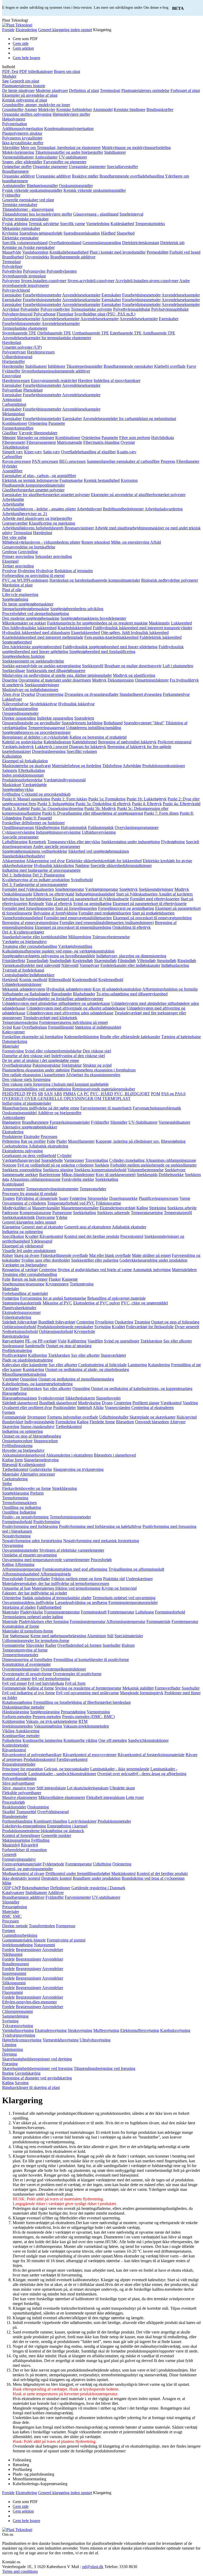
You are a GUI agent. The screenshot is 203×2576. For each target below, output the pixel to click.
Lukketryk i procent (51, 747)
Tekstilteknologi (15, 447)
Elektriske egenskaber (20, 238)
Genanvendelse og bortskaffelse (29, 547)
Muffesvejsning (106, 2030)
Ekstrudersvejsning (51, 2030)
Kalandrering (159, 1365)
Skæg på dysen (27, 1255)
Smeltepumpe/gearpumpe (23, 1284)
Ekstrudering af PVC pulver (97, 1303)
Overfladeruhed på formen (79, 1645)
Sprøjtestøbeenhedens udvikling (77, 609)
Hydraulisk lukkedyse (76, 704)
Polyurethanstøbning (19, 1778)
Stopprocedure (46, 1441)
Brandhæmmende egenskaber (128, 366)
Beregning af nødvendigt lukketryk (127, 742)
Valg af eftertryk (59, 904)
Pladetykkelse (32, 1612)
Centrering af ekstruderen (153, 1408)
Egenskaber (12, 295)
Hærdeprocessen (41, 352)
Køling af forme (41, 1688)
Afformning (24, 1564)
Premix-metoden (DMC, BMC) (88, 1717)
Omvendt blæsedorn (152, 1422)
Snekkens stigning (58, 1170)
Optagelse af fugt (16, 1588)
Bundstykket (13, 1422)
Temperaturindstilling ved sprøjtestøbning (37, 1089)
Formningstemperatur (62, 1612)
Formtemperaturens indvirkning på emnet (73, 1022)
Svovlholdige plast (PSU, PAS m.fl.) (105, 314)
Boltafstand (113, 723)
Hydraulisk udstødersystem (69, 989)
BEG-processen (72, 461)
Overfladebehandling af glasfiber (88, 452)
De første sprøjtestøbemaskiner (28, 604)
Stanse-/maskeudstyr (37, 1427)
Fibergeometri (14, 442)
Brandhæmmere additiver (23, 1897)
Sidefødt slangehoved (20, 1403)
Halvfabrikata (163, 438)
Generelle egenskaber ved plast (28, 200)
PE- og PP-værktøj (41, 1341)
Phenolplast (33, 390)
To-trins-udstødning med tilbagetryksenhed (132, 994)
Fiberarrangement (41, 442)
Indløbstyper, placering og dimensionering (131, 956)
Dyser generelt (187, 1327)
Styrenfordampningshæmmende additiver (56, 371)
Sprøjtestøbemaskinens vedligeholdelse (35, 851)
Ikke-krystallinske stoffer (23, 143)
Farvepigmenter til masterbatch (106, 1108)
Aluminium (96, 1636)
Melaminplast (13, 414)
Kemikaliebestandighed (69, 252)
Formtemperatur (185, 1621)
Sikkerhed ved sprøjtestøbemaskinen (99, 851)
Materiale (10, 1621)
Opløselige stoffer (17, 167)
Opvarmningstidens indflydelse (28, 1602)
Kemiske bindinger (130, 109)
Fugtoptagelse (71, 480)
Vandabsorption (35, 252)
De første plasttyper (18, 90)
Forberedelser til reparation (24, 1850)
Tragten (8, 1198)
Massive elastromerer (20, 1797)
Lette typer (135, 1797)
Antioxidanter (46, 157)
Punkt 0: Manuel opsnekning (26, 799)
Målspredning (80, 937)
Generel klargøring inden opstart (65, 30)
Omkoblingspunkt (17, 894)
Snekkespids (147, 1175)
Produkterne (12, 1137)
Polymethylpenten (62, 271)
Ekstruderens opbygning (22, 1151)
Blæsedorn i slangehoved (115, 1455)
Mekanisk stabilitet (138, 1688)
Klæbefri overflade (170, 366)
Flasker (55, 1279)
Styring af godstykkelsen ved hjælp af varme (95, 1270)
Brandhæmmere (15, 171)
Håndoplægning (16, 1712)
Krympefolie (85, 1331)
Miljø (7, 1883)
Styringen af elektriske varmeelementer (72, 1550)
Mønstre (9, 438)
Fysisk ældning (15, 224)
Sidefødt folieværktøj (20, 1322)
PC (86, 1094)
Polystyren (11, 281)
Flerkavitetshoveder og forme (27, 1488)
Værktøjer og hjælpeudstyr (24, 942)
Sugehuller (112, 1645)
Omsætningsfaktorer (152, 680)
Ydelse (62, 1217)
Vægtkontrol (171, 1403)
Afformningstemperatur (22, 1569)
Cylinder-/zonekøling (127, 1160)
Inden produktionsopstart (23, 775)
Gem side (21, 43)
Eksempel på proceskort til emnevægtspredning (152, 918)
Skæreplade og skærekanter (153, 1417)
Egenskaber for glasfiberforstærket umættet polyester (46, 495)
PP (29, 1094)
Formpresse (66, 1926)
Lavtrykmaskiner (82, 1821)
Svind (7, 1027)
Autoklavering (27, 1731)
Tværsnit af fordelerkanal (23, 970)
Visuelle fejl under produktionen (29, 1251)
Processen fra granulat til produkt (30, 1194)
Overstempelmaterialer (21, 1669)
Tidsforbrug (112, 766)
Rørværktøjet (13, 1341)
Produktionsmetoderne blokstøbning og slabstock (43, 1831)
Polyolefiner (12, 266)
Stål (110, 1636)
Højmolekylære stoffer (71, 114)
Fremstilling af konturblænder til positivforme (91, 1660)
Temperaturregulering (20, 1022)
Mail (76, 2567)
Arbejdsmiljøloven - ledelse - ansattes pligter (39, 509)
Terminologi (110, 90)
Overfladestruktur (17, 1065)
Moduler (9, 76)
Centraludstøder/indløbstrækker (28, 975)
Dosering (10, 680)
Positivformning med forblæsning (30, 1526)
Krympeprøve (57, 1284)
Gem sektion (23, 48)
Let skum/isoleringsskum (88, 1788)
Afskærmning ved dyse (45, 861)
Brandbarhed (13, 257)
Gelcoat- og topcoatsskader (66, 1769)
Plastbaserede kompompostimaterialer (33, 485)
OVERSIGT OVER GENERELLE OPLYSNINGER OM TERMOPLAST (66, 1098)
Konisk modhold (33, 980)
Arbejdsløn (132, 766)
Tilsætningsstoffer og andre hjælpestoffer (69, 152)
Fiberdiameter (188, 461)
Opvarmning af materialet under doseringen (55, 680)
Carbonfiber (12, 457)
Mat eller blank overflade (110, 1255)
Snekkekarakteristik (19, 1217)
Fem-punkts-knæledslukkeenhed (111, 637)
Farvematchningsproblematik (157, 1108)
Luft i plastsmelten (178, 666)
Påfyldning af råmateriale (37, 1198)
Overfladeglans (34, 1027)
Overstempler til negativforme (27, 1674)
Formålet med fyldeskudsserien (28, 889)
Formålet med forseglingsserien (28, 908)
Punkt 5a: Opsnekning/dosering (57, 808)
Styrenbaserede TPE (19, 333)
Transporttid (26, 1812)
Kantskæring (33, 1369)
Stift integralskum (51, 1788)
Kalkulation (12, 756)
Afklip (98, 1408)
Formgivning (13, 1051)
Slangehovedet (108, 1398)
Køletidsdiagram (57, 742)
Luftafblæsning (15, 842)
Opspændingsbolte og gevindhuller (31, 723)
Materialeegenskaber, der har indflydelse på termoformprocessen (56, 1583)
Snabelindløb (60, 961)
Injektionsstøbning (17, 1945)
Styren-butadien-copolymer (44, 281)
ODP (6, 1888)
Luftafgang (145, 1612)
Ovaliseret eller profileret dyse (27, 1408)
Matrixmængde (70, 442)
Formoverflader (37, 1579)
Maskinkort (12, 785)
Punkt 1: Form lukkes (69, 799)
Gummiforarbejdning (20, 1935)
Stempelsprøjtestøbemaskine (26, 609)
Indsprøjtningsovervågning (58, 832)
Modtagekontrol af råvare (23, 1873)
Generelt (9, 1854)
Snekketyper (175, 1170)
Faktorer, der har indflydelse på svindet (34, 1593)
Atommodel (103, 109)
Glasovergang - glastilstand (96, 214)
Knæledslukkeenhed (75, 628)
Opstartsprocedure (17, 1441)
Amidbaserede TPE (159, 333)
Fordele (8, 1950)
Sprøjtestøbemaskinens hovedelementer (93, 618)
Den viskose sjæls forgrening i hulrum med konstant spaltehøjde (55, 1084)
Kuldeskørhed (122, 224)
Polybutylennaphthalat (170, 309)
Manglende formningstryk (142, 1693)
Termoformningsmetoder (70, 1517)
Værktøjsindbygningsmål (65, 780)
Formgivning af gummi (66, 1940)
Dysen (107, 1403)
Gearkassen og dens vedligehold (29, 1156)
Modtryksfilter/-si (17, 1208)
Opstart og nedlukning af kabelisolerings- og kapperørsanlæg (142, 1389)
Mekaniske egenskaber (21, 228)
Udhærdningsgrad (17, 357)
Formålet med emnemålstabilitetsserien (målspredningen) (107, 923)
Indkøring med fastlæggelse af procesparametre (41, 870)
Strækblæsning (64, 1488)
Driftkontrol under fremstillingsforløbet (78, 1873)
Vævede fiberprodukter (38, 433)
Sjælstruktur (72, 1065)
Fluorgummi (12, 1992)
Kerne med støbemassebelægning (58, 1636)
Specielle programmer (20, 837)
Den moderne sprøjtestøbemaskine (31, 618)
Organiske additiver (19, 176)
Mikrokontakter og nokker (24, 623)
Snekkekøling (107, 1179)
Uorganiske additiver (53, 176)
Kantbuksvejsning (175, 2030)
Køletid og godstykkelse (22, 742)
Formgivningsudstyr (19, 1859)
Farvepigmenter (78, 1897)
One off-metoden (113, 1740)
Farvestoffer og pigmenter (65, 162)
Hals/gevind (187, 1417)
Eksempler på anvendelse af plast (30, 95)
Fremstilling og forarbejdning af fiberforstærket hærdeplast (82, 1702)
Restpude (36, 904)
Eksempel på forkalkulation (25, 761)
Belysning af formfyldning (55, 913)
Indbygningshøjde (39, 1422)
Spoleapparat (13, 1346)
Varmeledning (98, 224)
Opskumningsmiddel (19, 1113)
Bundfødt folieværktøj (57, 1322)
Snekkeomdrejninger (42, 685)
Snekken (102, 1165)
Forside (8, 30)
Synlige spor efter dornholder (46, 1260)
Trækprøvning (82, 1284)
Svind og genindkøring (92, 904)
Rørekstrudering (16, 1336)
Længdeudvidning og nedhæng (81, 1602)
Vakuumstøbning (48, 1726)
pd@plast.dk (93, 2567)
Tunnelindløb (37, 961)
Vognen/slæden (117, 1408)
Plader (62, 1141)
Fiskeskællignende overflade (64, 1255)
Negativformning (16, 1536)
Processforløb (13, 1802)
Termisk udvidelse (44, 224)
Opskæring (124, 1322)
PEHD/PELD (14, 1094)
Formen (9, 1412)
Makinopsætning (16, 1840)
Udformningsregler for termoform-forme (36, 1641)
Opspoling (29, 1379)
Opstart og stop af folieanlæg (175, 1322)
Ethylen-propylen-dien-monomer (29, 2002)
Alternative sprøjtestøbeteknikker (30, 1127)
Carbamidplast (14, 404)
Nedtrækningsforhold (20, 1331)
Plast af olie (12, 590)
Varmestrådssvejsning (61, 2040)
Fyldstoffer (11, 195)
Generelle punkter (56, 1835)
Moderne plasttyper (52, 90)
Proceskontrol (132, 1236)
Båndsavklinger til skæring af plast (31, 2087)
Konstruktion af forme (21, 1626)
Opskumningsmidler (76, 186)
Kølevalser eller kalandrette (25, 1365)
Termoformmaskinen (19, 1503)
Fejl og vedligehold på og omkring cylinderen (56, 1165)
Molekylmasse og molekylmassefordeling (136, 148)
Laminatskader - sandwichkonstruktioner (62, 1774)
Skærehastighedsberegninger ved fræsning (37, 2068)
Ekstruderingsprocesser (21, 1312)
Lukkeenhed (181, 623)
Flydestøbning (173, 842)
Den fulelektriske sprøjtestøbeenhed (32, 647)
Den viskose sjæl (97, 1051)
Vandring (190, 1403)
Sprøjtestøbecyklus (18, 789)
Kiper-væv (33, 452)
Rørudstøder (62, 994)
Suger (64, 1198)
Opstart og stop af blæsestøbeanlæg (32, 1436)
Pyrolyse (9, 571)
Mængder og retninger (36, 438)
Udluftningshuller (114, 1417)
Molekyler (47, 109)
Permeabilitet (158, 252)
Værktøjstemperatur (102, 889)
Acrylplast (11, 309)
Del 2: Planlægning (49, 875)
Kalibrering (77, 1341)
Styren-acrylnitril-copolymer (91, 281)
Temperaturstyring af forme (25, 1650)
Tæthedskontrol (69, 1427)
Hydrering (26, 571)
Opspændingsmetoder (20, 713)
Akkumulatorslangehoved (24, 1455)
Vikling (8, 1731)
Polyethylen (12, 271)
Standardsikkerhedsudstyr (24, 856)
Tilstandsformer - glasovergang (28, 209)
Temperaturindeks (150, 224)
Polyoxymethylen (55, 309)
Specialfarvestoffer (122, 167)
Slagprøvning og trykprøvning (78, 1469)
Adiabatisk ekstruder (129, 1227)
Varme (185, 1198)
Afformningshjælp (56, 1574)
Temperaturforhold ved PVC (71, 1203)
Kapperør (70, 1279)
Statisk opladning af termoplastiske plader (57, 1598)
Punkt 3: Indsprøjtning (56, 804)
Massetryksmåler (46, 1208)
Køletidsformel (85, 742)
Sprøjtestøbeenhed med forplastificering (102, 652)
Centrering (48, 1270)
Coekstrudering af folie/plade (102, 1365)
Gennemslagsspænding (102, 243)
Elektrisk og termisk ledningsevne (30, 480)
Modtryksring (89, 1403)
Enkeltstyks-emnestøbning (24, 1826)
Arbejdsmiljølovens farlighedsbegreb (33, 528)
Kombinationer (15, 423)
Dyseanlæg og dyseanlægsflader (91, 694)
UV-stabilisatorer (73, 157)
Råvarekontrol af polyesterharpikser (32, 1755)
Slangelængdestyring (41, 1460)
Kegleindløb (83, 961)
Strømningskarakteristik (22, 1303)
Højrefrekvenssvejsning (22, 2040)
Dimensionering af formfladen (27, 1660)
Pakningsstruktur (47, 1065)
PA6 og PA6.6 (173, 1094)
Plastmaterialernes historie (24, 86)
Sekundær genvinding (54, 556)
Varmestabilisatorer (18, 157)
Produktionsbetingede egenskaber (65, 1327)
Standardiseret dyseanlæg (141, 694)
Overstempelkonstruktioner (63, 1669)
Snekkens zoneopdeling (22, 1170)
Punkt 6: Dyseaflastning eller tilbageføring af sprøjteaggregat (93, 813)
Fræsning (10, 2064)
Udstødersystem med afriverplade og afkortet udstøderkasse (76, 1008)
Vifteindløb (146, 961)
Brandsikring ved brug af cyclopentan (153, 1878)
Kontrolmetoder (15, 1745)
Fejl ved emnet (14, 1683)
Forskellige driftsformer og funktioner (33, 823)
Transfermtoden (42, 1926)
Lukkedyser (12, 699)
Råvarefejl (29, 1845)
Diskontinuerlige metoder (23, 1707)
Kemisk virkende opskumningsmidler (95, 190)
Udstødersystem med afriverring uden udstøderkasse (70, 1013)
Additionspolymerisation (23, 129)
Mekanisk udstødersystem (24, 989)
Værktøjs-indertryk (18, 747)
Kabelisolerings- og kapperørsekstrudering (37, 1384)
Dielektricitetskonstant (141, 243)
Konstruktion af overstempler (26, 1664)
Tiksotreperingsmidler (84, 366)
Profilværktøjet (15, 1355)
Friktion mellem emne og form (77, 1579)
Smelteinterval (131, 214)
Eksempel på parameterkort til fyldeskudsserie (91, 899)
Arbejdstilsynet (89, 509)
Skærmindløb (105, 961)
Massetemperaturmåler (80, 1208)
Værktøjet (10, 1379)
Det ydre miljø (14, 537)
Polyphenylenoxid (17, 314)
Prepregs (168, 461)
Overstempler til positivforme (77, 1674)
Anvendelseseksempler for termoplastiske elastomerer (47, 338)
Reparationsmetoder (19, 1764)
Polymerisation (15, 124)
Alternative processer (37, 1474)
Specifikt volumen (82, 751)
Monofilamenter (81, 1141)
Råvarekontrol (51, 1236)
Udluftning (102, 1864)
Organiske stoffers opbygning (27, 114)
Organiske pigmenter (50, 167)
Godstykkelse (41, 1469)
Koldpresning (13, 1721)
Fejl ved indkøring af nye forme (29, 1693)
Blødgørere (11, 1122)
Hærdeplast (12, 342)
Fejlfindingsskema (17, 1446)
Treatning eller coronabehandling (30, 946)
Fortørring (78, 1198)
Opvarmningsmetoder (20, 1550)
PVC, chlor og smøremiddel (144, 1303)
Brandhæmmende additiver (73, 257)
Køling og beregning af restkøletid (98, 737)
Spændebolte (52, 1160)
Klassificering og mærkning (52, 523)
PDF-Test (10, 71)
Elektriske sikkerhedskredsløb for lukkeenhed (104, 861)
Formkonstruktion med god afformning (75, 1569)
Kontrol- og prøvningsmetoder (27, 1869)
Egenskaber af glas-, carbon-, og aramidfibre (39, 476)
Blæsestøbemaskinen (20, 1398)
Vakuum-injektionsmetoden (86, 1726)
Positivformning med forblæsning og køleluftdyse (100, 1526)
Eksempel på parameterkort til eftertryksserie (150, 904)
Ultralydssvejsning (95, 2040)
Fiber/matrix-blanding (101, 442)
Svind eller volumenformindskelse (53, 1051)
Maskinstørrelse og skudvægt (26, 766)
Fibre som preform (135, 438)
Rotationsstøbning (17, 1702)
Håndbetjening (47, 827)
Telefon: (112, 2567)
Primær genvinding (18, 556)
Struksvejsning (80, 2030)
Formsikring (66, 1422)
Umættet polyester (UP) (22, 347)
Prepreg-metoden (47, 1717)
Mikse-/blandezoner (78, 1175)
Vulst (62, 1341)
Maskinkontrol (123, 1873)
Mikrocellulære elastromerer (62, 1797)
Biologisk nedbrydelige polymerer (170, 580)
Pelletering (11, 1141)
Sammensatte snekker (20, 1175)
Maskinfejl (11, 1845)
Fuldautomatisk (101, 827)
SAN (49, 1094)
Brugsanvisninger (79, 528)
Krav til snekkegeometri (116, 1175)
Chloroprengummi (17, 2011)
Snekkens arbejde (182, 1208)
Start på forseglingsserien (76, 908)
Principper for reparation (22, 1769)
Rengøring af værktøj (20, 1270)
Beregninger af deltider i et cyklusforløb (35, 737)
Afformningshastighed (21, 1574)
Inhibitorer (57, 366)
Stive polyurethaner (18, 1783)
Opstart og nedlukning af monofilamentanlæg (76, 1379)
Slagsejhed (126, 233)
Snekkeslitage (14, 671)
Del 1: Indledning (17, 875)
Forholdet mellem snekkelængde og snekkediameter (153, 1165)
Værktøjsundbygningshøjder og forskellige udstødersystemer (53, 999)
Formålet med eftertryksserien (155, 899)
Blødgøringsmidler (42, 186)
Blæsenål (10, 1465)
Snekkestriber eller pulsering (95, 1260)
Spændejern (84, 718)
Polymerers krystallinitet (22, 138)
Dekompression (121, 680)
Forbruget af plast (185, 90)
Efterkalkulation (32, 770)
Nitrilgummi (12, 1954)
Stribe (7, 1484)
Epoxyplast (11, 376)
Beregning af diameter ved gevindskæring (37, 2078)
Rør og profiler (33, 1141)
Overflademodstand (65, 243)
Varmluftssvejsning (18, 2030)
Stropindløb (167, 961)
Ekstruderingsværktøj (117, 1208)
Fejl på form (75, 1683)
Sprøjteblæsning (16, 1493)
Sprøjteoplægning (45, 1712)
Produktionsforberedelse (22, 780)
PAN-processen (45, 461)
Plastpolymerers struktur (22, 133)
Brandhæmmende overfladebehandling (132, 176)
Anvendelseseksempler (81, 295)
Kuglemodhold (85, 980)
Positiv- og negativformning (25, 1517)
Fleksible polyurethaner (22, 1793)
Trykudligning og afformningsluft (136, 1569)
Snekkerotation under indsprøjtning (131, 842)
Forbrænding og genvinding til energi (33, 575)
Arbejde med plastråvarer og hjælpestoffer (37, 518)
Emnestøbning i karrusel (67, 1826)
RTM (83, 1721)
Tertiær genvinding (18, 566)
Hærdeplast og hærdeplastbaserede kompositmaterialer (95, 580)
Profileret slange (146, 1403)
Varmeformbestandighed (22, 918)
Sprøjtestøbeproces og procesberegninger (36, 732)
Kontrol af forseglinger (21, 1835)
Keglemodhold (111, 980)
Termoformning (15, 1498)
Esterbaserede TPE (126, 333)
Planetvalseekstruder (19, 1308)
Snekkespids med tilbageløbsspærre (56, 671)
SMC (17, 1916)
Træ (5, 1636)
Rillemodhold (60, 980)
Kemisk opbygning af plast (25, 100)
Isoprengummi (14, 1973)
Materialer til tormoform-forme (28, 1631)
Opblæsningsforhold (19, 1327)
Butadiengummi (15, 1964)
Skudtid (9, 1812)
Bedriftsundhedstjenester (123, 509)
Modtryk (99, 680)
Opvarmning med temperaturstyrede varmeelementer (46, 1560)
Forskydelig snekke (78, 1179)
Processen (49, 1137)
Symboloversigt (51, 1398)
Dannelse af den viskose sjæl (26, 1056)
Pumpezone (62, 1213)
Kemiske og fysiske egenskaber (28, 247)
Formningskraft (94, 1612)
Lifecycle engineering (20, 594)
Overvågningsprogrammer (137, 827)
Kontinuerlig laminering (42, 1740)
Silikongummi (14, 1983)
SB (40, 1094)
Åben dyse (11, 694)
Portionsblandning (17, 1821)
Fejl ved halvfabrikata (46, 1683)
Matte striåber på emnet (151, 1255)
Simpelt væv (13, 452)
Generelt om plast (24, 81)
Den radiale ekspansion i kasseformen (34, 1075)
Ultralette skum (122, 1788)
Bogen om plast (67, 71)
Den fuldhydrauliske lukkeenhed (29, 628)
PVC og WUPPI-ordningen (25, 580)
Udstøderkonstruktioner (22, 984)
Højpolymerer (14, 119)
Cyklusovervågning (19, 832)
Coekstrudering (15, 1146)
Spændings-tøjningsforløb (41, 233)
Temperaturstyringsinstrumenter (52, 1189)
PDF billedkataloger (36, 71)
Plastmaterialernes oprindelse (145, 90)
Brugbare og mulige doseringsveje (133, 666)
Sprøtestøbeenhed (17, 642)
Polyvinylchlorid (16, 290)
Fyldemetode (53, 1864)
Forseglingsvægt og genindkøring (126, 908)
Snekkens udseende (113, 1213)
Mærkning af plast (17, 585)
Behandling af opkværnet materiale (116, 1298)
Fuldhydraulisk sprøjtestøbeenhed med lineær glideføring (110, 647)
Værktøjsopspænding (20, 709)
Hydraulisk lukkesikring (54, 865)
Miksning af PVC (57, 1303)
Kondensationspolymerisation (69, 129)
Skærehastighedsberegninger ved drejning (37, 2059)
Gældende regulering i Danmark (98, 1888)
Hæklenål (10, 980)
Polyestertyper (14, 352)
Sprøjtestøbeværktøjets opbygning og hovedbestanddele (49, 956)
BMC (7, 1916)
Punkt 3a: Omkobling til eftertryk (103, 804)
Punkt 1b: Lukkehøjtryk (147, 799)
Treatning (142, 1322)
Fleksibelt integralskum (105, 1797)
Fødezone (10, 1213)
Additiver (56, 1893)
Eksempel (10, 561)
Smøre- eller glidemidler (22, 162)
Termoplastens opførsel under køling (33, 1617)
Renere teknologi (96, 542)
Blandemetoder (15, 1816)
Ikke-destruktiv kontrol (21, 1878)
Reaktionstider (14, 1807)
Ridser (8, 1255)
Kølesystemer (13, 1032)
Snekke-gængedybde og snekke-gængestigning (41, 666)
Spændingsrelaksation (82, 233)
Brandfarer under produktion (97, 1878)
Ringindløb (187, 961)
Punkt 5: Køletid (16, 808)
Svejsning (103, 1327)
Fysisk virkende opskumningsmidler (32, 190)
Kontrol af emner (16, 1679)
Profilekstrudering (17, 1350)
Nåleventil (70, 965)
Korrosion (129, 480)
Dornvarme (45, 1217)
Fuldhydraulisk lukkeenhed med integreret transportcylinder (142, 628)
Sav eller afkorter (178, 1341)
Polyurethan (12, 390)
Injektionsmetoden (17, 1726)
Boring (8, 2073)
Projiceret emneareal (174, 742)
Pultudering (12, 1740)
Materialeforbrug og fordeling (77, 766)
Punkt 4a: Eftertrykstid (182, 804)
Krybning (10, 233)
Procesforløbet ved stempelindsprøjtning (36, 613)
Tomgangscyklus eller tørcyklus (74, 842)
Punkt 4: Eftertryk (147, 804)
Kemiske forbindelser (74, 109)
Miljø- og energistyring (130, 542)
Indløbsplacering (175, 965)
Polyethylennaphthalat (132, 309)
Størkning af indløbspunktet (98, 1027)
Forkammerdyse (176, 694)
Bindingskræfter (160, 109)
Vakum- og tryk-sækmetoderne (52, 1721)
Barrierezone (50, 1175)
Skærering (11, 1427)
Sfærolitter (11, 148)
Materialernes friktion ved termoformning (66, 1588)
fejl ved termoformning (51, 1679)
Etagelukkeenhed (86, 633)
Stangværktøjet (113, 1355)
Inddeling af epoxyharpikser (117, 381)
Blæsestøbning (173, 1141)
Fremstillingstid (61, 1027)
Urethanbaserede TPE (91, 333)
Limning (9, 2045)
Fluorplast (65, 314)
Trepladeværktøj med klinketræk (50, 1018)
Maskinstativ (159, 623)
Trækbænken (151, 1341)
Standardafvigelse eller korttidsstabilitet (35, 937)
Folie (51, 1141)
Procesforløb (101, 1560)
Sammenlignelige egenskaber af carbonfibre (123, 461)
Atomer (31, 109)
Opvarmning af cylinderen (24, 1203)
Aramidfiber (12, 471)
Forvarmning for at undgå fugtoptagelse (53, 1298)
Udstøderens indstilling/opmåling (94, 728)
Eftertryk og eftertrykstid (54, 894)
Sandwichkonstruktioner (148, 1740)
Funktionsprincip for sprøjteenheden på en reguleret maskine (97, 623)
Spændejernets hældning (82, 723)
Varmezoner (74, 1160)
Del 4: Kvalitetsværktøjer (23, 932)
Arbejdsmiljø (13, 499)
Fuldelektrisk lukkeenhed (161, 637)
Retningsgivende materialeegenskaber (104, 1089)
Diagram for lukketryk (88, 747)
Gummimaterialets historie (24, 1940)
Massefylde (12, 252)
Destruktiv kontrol (56, 1878)
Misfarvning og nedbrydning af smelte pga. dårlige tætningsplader (57, 675)
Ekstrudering (26, 30)
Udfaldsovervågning (99, 832)
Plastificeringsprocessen (159, 1198)
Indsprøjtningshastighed (95, 894)
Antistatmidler (14, 186)
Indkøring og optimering (22, 1232)
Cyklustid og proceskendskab (46, 794)
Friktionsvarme (109, 1203)
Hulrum (128, 1645)
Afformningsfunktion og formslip (170, 989)
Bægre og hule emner (30, 1279)
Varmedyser (89, 965)
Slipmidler (119, 1122)
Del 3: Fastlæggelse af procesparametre (35, 885)
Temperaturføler (93, 1189)
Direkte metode (15, 1926)
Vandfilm (95, 1341)
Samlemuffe (35, 1346)
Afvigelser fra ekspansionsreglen (93, 1075)
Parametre (57, 423)
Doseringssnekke (123, 1198)
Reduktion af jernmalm (74, 571)
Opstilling (10, 1512)
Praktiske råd (114, 1579)
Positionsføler (64, 1408)
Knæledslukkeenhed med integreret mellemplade (43, 637)
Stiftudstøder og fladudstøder (26, 994)
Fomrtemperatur (121, 1612)
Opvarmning (13, 1545)
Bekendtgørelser (36, 1888)
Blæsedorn (125, 1422)
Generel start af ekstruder (42, 1227)
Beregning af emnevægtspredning (30, 923)
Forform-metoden (17, 1717)
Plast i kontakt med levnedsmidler (118, 252)
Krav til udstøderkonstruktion (117, 989)
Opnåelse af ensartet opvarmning (29, 1555)
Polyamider (30, 309)
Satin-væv (52, 452)
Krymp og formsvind (119, 1588)
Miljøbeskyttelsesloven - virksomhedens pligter (41, 542)
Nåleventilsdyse (15, 704)
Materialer (11, 1046)
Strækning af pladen (19, 1607)
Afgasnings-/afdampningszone (171, 1160)
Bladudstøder (84, 994)
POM (156, 1094)
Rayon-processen (17, 461)
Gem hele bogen (26, 58)
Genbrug (10, 552)
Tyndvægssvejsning (19, 2035)
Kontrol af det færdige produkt (162, 1873)
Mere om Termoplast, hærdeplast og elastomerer (61, 148)
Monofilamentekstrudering (24, 1374)
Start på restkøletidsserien (153, 913)
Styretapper (37, 1417)
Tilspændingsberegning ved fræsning (105, 2068)
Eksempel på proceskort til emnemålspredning (73, 927)
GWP (16, 1888)
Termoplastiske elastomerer (25, 328)
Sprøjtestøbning (15, 599)
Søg (5, 81)
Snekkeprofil (93, 666)
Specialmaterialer (129, 1636)
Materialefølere (184, 1270)
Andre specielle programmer (56, 846)
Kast (17, 1027)
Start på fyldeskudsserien (137, 894)
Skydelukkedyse (43, 704)
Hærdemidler (13, 366)
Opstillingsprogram (18, 827)
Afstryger (178, 1422)
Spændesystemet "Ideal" (144, 723)
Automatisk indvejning (152, 1270)
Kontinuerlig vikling (80, 1740)
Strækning (158, 1208)
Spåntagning (13, 2049)
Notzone (9, 1165)
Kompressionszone (35, 1213)
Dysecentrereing (50, 694)
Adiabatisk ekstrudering (48, 1146)
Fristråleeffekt (14, 961)
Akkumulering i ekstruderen (69, 1455)
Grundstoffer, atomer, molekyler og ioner (36, 105)
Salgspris (10, 770)
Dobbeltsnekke (171, 1175)
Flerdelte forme (102, 1422)
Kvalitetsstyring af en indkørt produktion (36, 880)
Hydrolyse (45, 571)
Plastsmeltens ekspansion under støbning (36, 1070)
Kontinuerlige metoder (21, 1736)
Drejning (10, 2054)
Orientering (38, 423)
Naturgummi (44, 1945)
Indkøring (28, 1512)
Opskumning (38, 1807)
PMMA (70, 1094)
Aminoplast (12, 400)
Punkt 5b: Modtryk (100, 808)
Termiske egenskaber (20, 205)
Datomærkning (15, 1041)
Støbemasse (20, 1636)
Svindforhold (82, 880)
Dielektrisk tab (172, 243)
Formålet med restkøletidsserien (105, 913)
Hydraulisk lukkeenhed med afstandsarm (36, 633)
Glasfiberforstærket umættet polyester (33, 490)
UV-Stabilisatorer (143, 1122)
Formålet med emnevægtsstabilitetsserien (78, 918)
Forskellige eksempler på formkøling (33, 1037)
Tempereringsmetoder (20, 1655)
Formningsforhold (17, 1522)
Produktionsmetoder (114, 1821)
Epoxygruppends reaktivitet (54, 381)
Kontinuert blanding (50, 1821)
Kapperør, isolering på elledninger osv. (128, 1141)
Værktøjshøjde (34, 785)
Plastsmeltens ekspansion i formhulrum (103, 1070)
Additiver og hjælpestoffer (59, 1113)
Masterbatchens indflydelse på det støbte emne (41, 1108)
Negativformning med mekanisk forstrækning (101, 1541)
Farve (191, 366)
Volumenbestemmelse (146, 1170)
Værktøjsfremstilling (75, 946)
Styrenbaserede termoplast (24, 276)
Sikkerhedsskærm (80, 1398)
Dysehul (28, 694)
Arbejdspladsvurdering (164, 509)
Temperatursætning (147, 1213)
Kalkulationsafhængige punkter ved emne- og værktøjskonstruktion (58, 951)
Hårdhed (108, 233)
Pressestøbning (73, 1712)
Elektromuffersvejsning (140, 2030)
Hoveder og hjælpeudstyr (23, 1450)
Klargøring (11, 1227)
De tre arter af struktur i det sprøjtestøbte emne (41, 1060)
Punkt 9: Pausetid (37, 818)
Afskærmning (14, 861)
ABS (58, 1094)
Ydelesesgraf (41, 1241)
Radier (51, 1645)
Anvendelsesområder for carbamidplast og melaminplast (129, 419)
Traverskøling (97, 1160)
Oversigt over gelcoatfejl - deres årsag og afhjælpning (142, 1774)
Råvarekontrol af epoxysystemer (90, 1755)
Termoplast (11, 262)
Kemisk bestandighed (102, 480)
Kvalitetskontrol (32, 1465)
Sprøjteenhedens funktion (23, 656)
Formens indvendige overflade (73, 1417)
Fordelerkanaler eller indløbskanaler (130, 965)
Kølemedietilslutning (82, 1037)
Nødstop (82, 865)
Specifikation (13, 1236)
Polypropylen (34, 271)
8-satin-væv (127, 452)
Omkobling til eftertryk (132, 927)
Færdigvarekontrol (72, 1759)
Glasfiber (10, 433)
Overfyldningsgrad (53, 1812)
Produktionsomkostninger (164, 766)
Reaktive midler (85, 176)
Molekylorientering (18, 152)
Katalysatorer (13, 1893)
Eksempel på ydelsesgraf (23, 1246)
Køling (142, 1208)
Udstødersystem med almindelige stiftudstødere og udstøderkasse (56, 1003)
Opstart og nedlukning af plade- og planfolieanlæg (87, 1369)
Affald (156, 542)
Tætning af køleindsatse (181, 1037)
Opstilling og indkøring (22, 1507)
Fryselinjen (104, 1322)
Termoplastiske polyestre (91, 309)
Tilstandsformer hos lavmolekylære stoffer (37, 214)
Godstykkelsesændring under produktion (153, 1260)
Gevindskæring (28, 2073)
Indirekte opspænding (55, 718)
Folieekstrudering (17, 1317)
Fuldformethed (49, 1607)
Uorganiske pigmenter (87, 167)
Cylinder (64, 1156)
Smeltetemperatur (70, 889)
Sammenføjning (15, 2016)
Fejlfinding (11, 794)
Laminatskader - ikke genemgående (120, 1769)
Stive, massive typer (19, 1788)
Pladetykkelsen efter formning (44, 1621)
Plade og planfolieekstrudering (27, 1360)
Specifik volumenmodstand (25, 243)
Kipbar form (12, 1460)
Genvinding (28, 552)
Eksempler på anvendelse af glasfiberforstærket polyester (138, 495)
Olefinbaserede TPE (54, 333)
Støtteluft (84, 1408)
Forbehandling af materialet (25, 1293)
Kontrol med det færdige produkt (92, 1236)
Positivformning (47, 1522)
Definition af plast (84, 90)
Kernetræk (37, 842)
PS (34, 1094)
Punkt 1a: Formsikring (107, 799)
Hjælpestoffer (13, 361)
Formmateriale (14, 1417)
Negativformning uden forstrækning (32, 1541)
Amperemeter (13, 1189)
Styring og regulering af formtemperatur (88, 1688)
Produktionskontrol (40, 1759)
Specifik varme (73, 224)
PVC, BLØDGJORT (132, 1094)
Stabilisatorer (115, 152)
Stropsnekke (98, 1198)
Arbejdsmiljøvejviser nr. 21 (25, 514)
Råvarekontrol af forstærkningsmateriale (151, 1755)
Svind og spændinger (122, 1341)
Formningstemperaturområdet (133, 1602)
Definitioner (60, 1888)
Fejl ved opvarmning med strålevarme (87, 1693)
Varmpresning (98, 1712)
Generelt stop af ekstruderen (88, 1227)
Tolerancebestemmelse (111, 937)
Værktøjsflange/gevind (21, 1160)
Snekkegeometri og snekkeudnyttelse (33, 661)
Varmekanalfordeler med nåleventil (31, 965)
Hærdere (85, 381)
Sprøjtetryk (128, 889)
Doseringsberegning (49, 751)
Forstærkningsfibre (18, 428)
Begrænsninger (29, 1950)
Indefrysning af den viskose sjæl (78, 1056)
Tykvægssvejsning (18, 2026)
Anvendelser (53, 1950)
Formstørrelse (13, 1645)
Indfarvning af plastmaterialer (27, 1103)
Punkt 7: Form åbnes (161, 813)
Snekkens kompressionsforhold (100, 1170)
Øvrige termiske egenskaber (25, 219)
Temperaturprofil (178, 1213)
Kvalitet (32, 1236)
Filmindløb (127, 961)
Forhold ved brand (185, 252)
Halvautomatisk (74, 827)
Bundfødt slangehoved (58, 1403)
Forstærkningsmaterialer (70, 1122)
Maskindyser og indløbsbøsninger (30, 690)
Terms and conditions (20, 2571)
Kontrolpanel (13, 1184)
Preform (37, 1493)
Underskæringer (139, 1579)
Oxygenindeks (37, 257)
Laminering (137, 1365)
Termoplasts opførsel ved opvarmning (124, 1598)
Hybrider (10, 466)
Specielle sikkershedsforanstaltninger (121, 865)
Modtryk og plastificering (134, 675)
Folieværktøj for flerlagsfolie (150, 1327)
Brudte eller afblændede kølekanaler (130, 1037)
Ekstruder (32, 1137)
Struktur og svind (97, 1065)
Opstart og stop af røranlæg (69, 1346)
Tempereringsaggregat (47, 728)
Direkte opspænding (19, 718)
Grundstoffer (13, 109)
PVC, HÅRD (102, 1094)
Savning (22, 2083)
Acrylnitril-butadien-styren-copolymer (147, 281)
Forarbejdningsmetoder (42, 295)
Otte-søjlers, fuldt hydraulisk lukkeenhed (135, 633)
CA (80, 1094)
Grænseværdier (15, 523)
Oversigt (128, 442)
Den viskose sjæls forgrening (26, 1079)
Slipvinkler (35, 1645)
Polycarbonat (45, 314)
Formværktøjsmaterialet (22, 1864)
